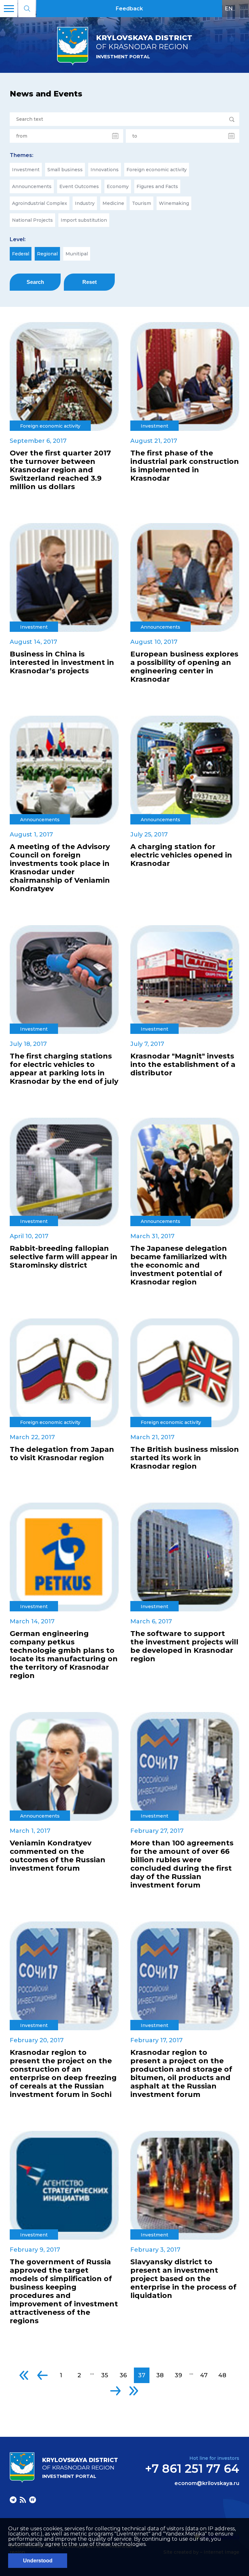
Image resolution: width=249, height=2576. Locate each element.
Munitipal (77, 254)
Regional (47, 254)
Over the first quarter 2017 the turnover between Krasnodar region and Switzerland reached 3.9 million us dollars (60, 470)
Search (35, 282)
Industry (85, 203)
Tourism (142, 203)
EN (229, 8)
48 (222, 2375)
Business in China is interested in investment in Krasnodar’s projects (62, 663)
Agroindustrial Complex (40, 203)
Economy (118, 186)
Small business (65, 170)
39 (178, 2375)
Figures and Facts (157, 186)
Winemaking (174, 203)
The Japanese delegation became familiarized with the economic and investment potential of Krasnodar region (179, 1265)
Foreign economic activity (157, 170)
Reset (89, 282)
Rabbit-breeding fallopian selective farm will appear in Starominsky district (64, 1257)
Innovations (105, 170)
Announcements (32, 186)
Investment (26, 170)
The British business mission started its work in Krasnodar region (185, 1458)
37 (142, 2375)
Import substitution (84, 220)
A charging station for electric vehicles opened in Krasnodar (181, 855)
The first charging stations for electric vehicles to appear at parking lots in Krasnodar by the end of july (64, 1069)
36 (123, 2375)
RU (242, 8)
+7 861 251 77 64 (192, 2469)
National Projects (32, 220)
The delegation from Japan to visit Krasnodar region (62, 1454)
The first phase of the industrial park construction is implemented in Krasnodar (185, 466)
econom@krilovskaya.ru (207, 2483)
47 (204, 2375)
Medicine (113, 203)
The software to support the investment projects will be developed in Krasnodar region (184, 1646)
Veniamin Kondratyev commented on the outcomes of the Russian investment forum (58, 1856)
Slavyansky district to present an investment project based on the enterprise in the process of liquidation (183, 2279)
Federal (21, 254)
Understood (38, 2561)
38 (160, 2375)
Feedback (129, 9)
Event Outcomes (79, 186)
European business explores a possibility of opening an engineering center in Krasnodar (184, 667)
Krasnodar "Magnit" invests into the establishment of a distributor (183, 1065)
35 (105, 2375)
